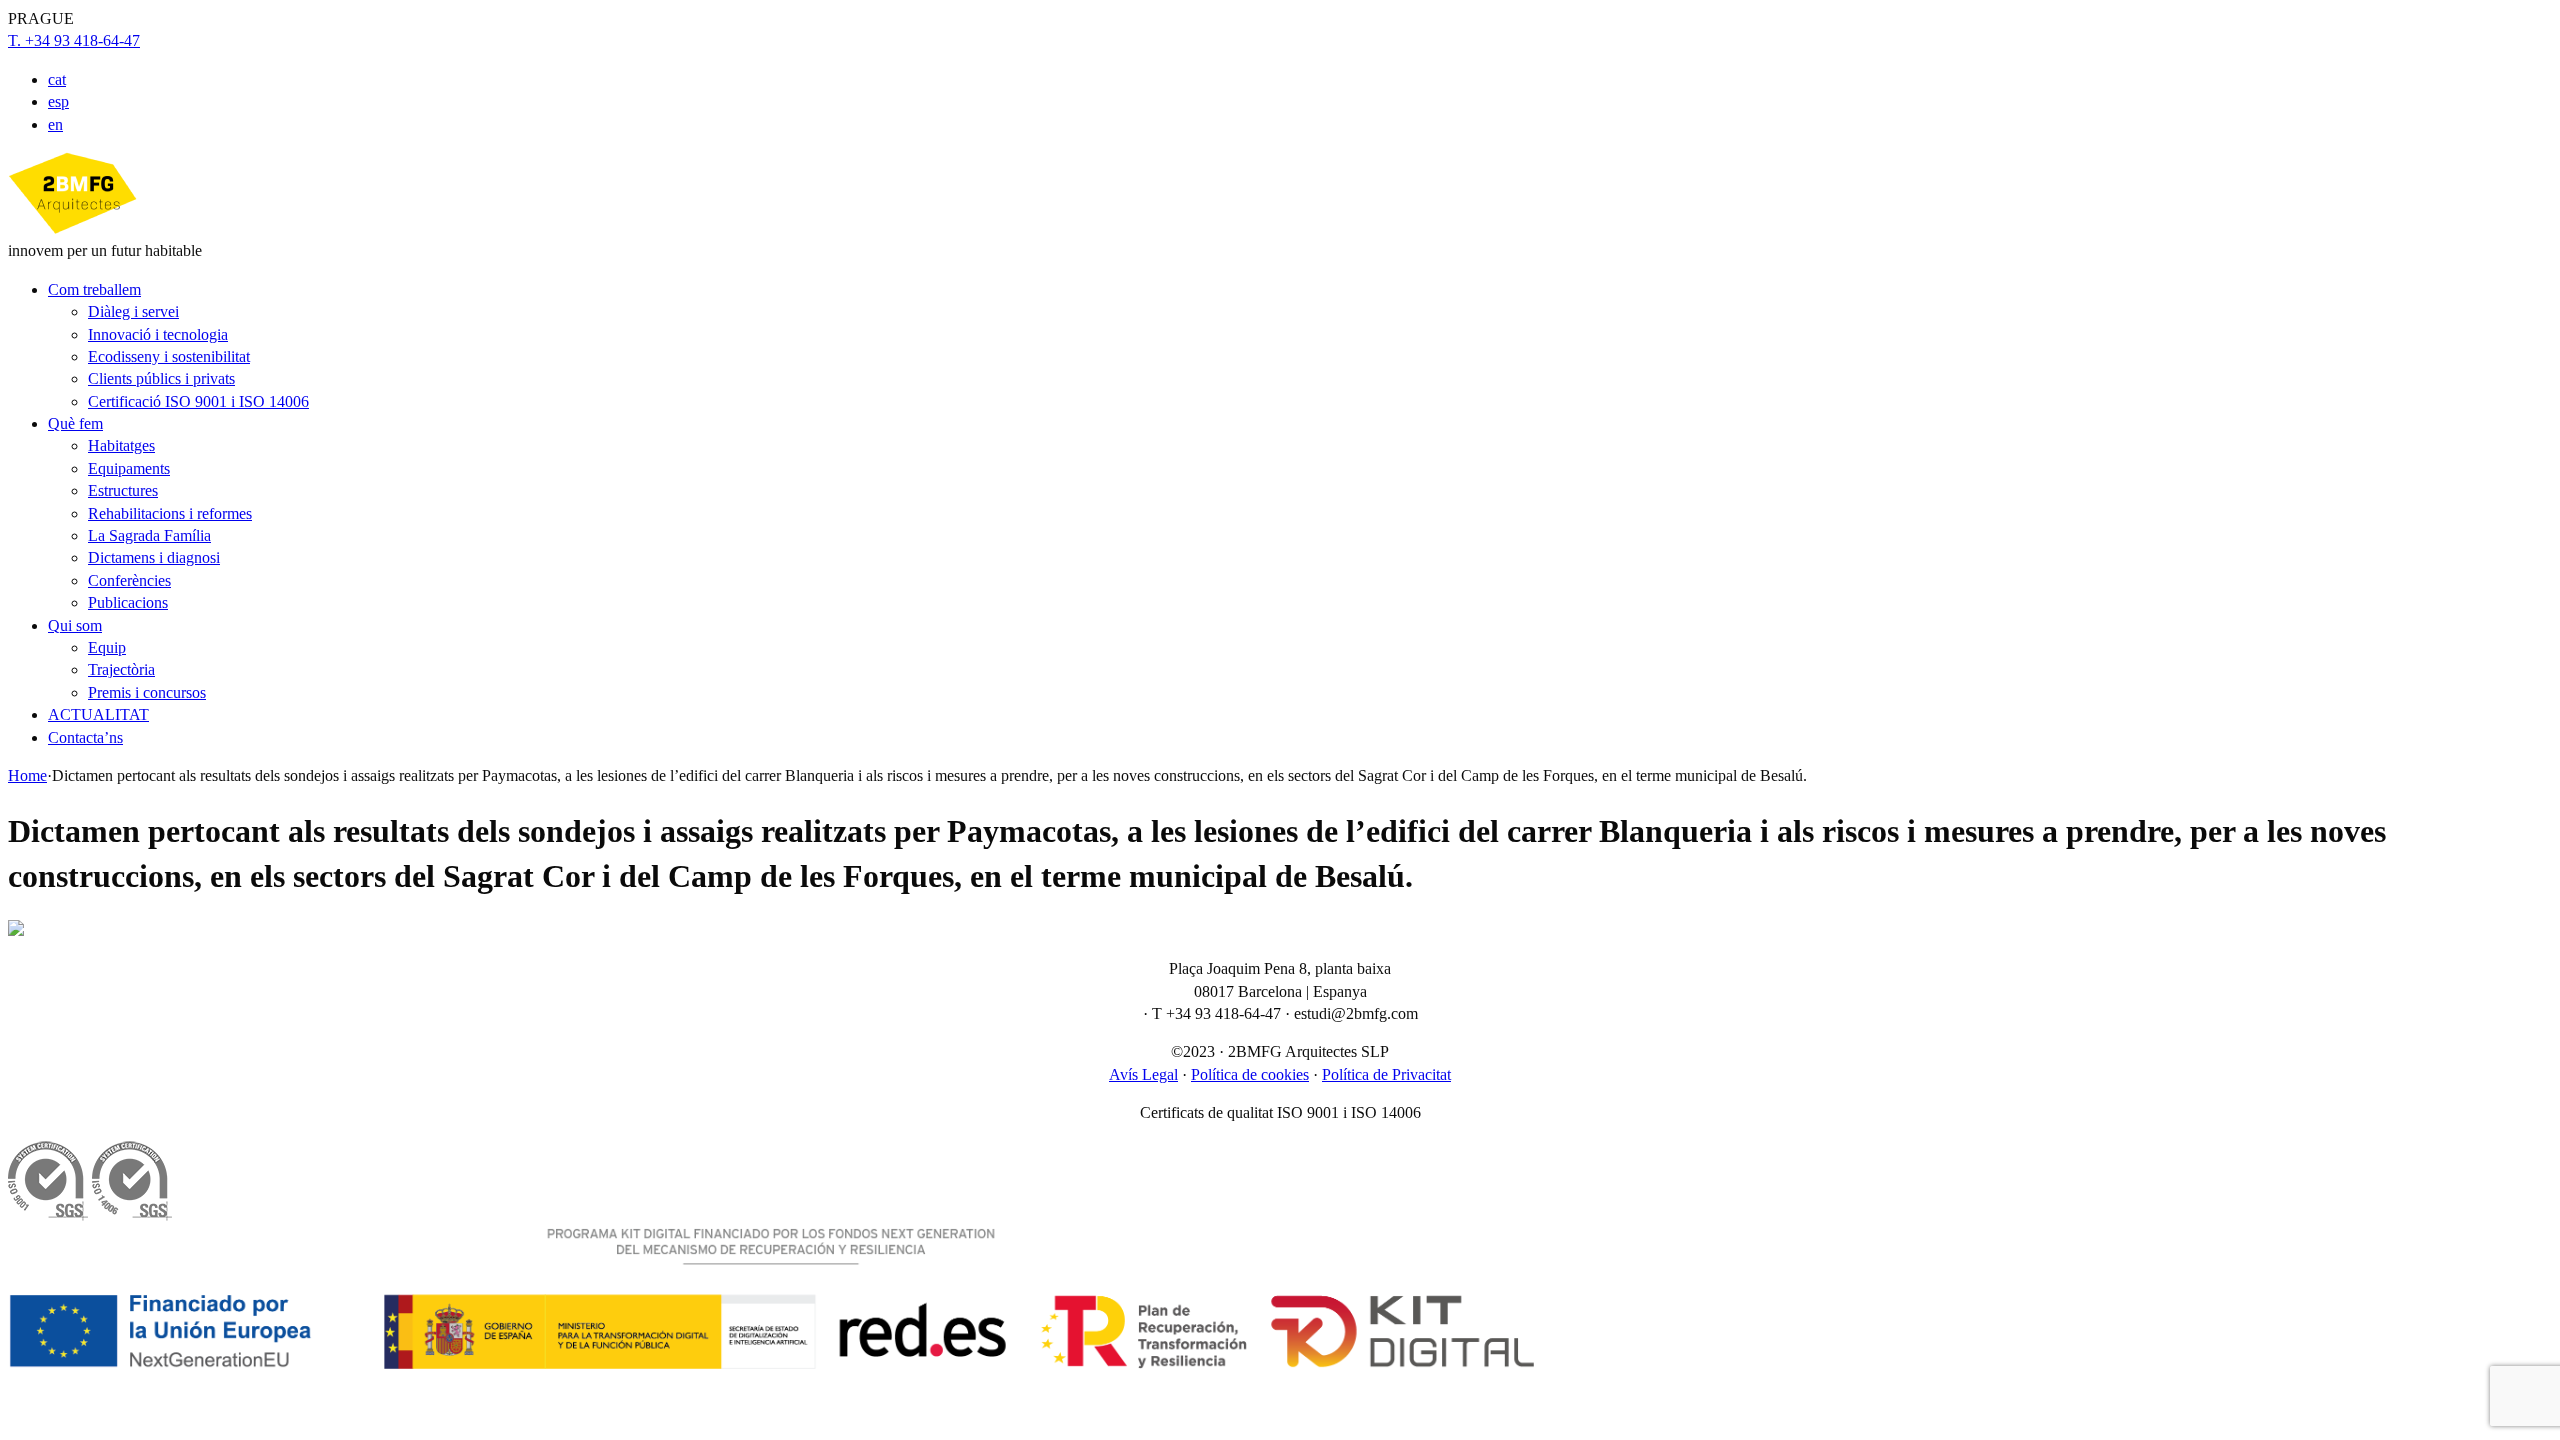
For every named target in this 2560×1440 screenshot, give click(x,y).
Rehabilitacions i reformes (170, 513)
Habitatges (121, 445)
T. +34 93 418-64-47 (74, 40)
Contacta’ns (85, 737)
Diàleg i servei (133, 311)
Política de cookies (1250, 1074)
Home (27, 775)
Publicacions (128, 602)
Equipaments (129, 468)
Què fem (75, 423)
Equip (107, 647)
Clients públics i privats (161, 378)
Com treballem (94, 289)
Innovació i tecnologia (158, 334)
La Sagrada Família (149, 535)
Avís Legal (1143, 1074)
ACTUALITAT (98, 714)
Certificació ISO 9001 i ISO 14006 (198, 401)
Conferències (129, 580)
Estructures (123, 490)
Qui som (75, 625)
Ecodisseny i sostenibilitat (169, 356)
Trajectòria (121, 669)
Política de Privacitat (1386, 1074)
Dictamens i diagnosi (154, 557)
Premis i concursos (147, 692)
